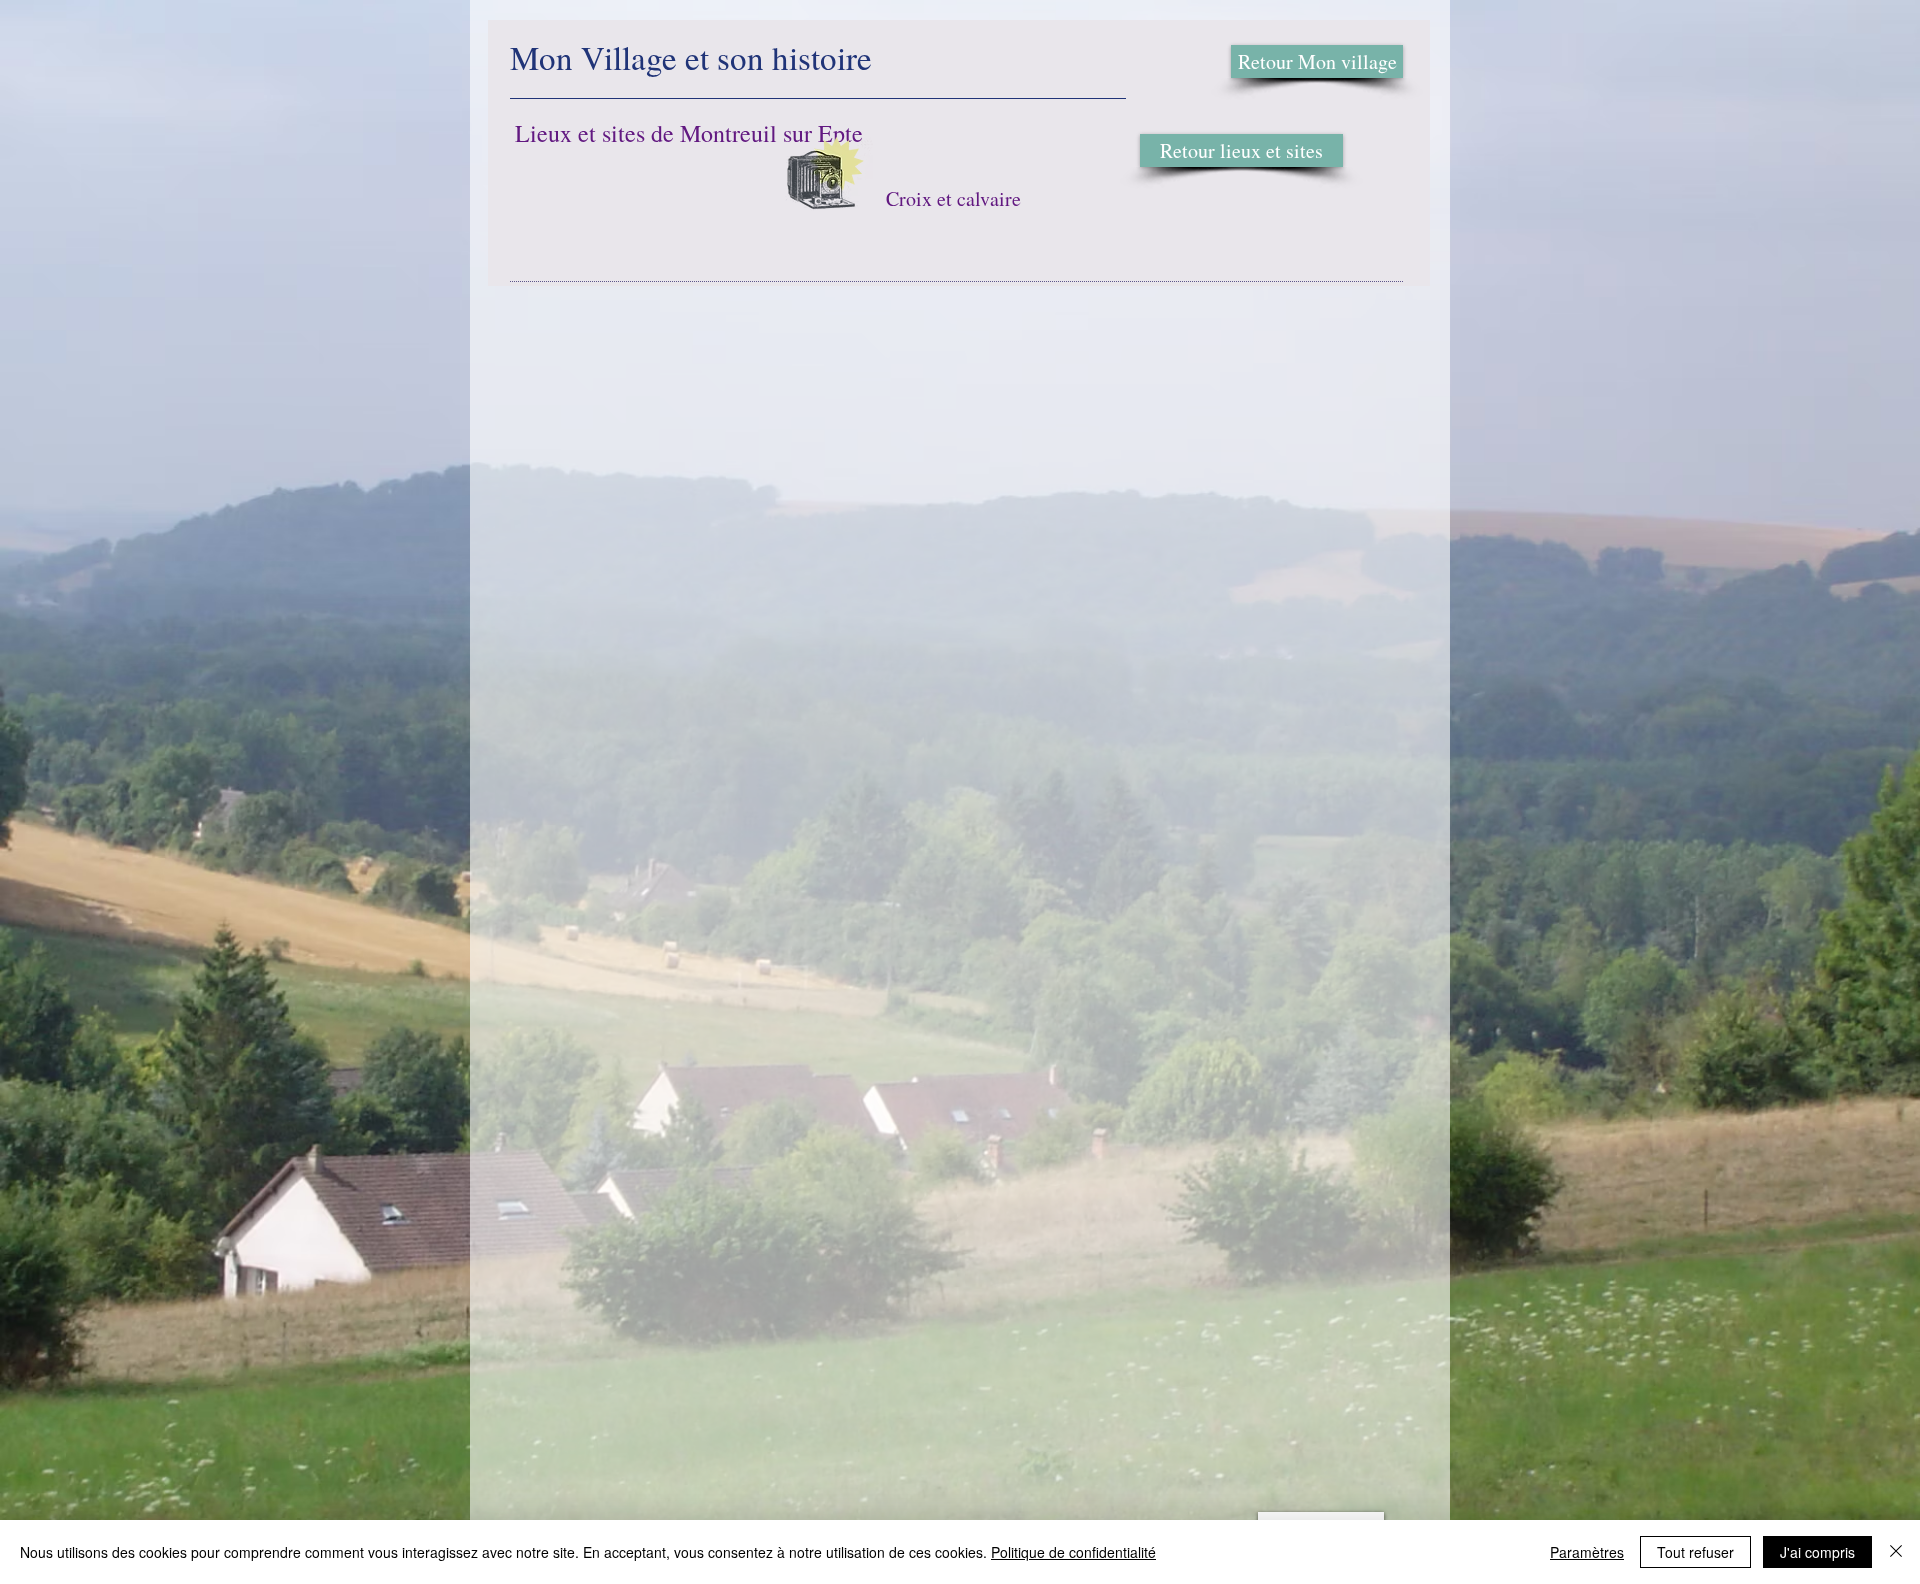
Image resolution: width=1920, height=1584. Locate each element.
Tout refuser (1695, 1552)
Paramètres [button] (1587, 1552)
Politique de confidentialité (1073, 1552)
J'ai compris (1817, 1552)
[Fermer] (1896, 1552)
